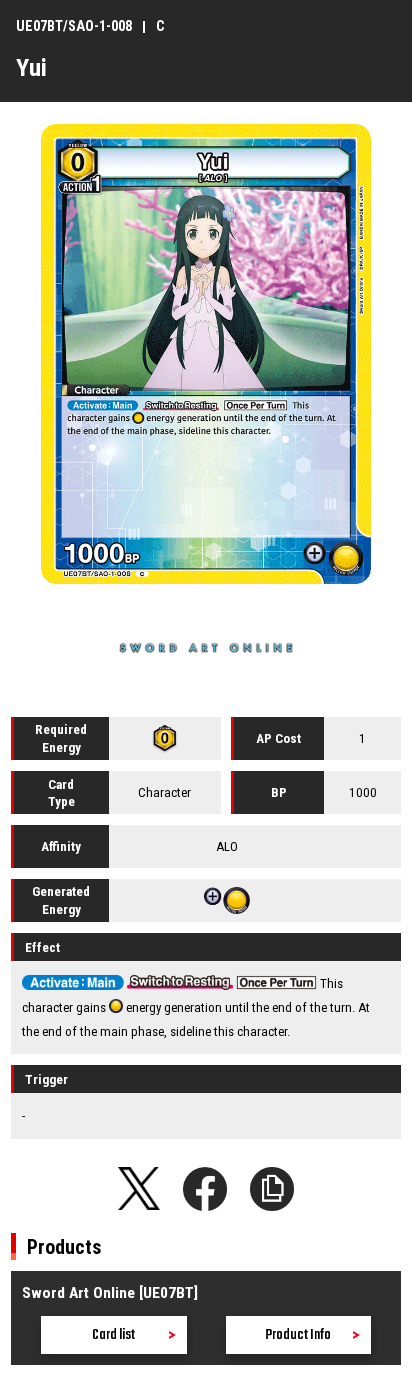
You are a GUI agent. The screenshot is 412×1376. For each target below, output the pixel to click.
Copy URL (272, 1189)
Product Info (298, 1335)
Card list (113, 1335)
